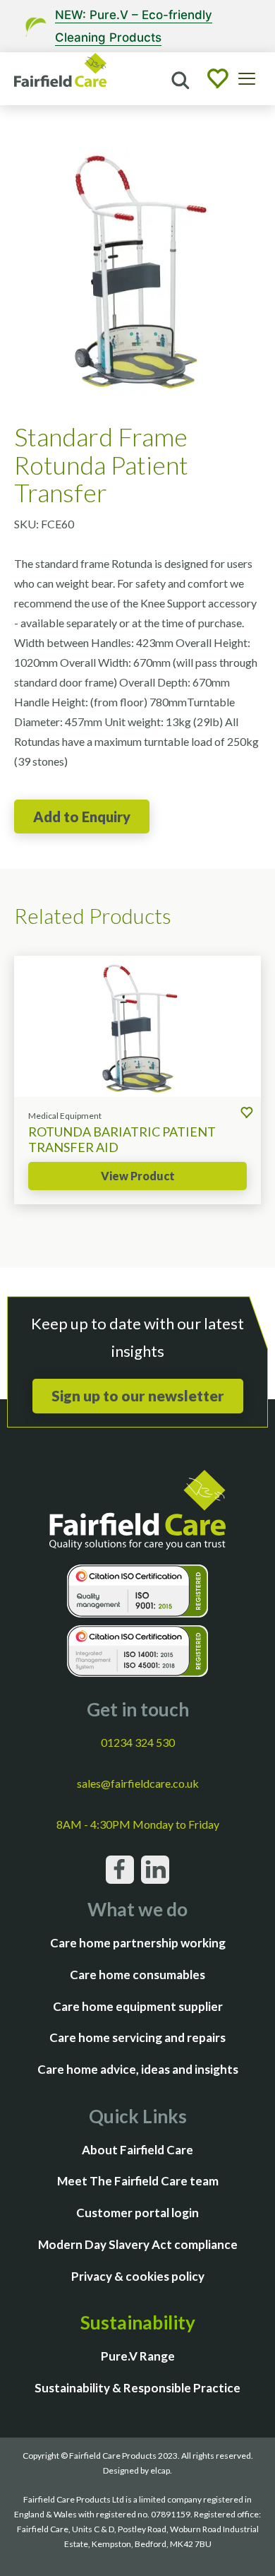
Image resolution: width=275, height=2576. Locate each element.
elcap (160, 2470)
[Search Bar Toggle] (179, 79)
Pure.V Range (138, 2356)
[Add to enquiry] (82, 817)
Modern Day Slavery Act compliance (138, 2244)
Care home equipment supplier (138, 2006)
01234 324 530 (138, 1742)
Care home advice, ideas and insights (138, 2069)
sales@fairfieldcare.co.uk (138, 1783)
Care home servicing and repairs (137, 2037)
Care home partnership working (138, 1943)
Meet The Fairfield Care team (138, 2181)
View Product (138, 1176)
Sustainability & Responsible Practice (137, 2388)
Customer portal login (137, 2213)
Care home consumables (137, 1975)
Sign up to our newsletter (138, 1395)
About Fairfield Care (137, 2150)
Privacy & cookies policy (138, 2276)
